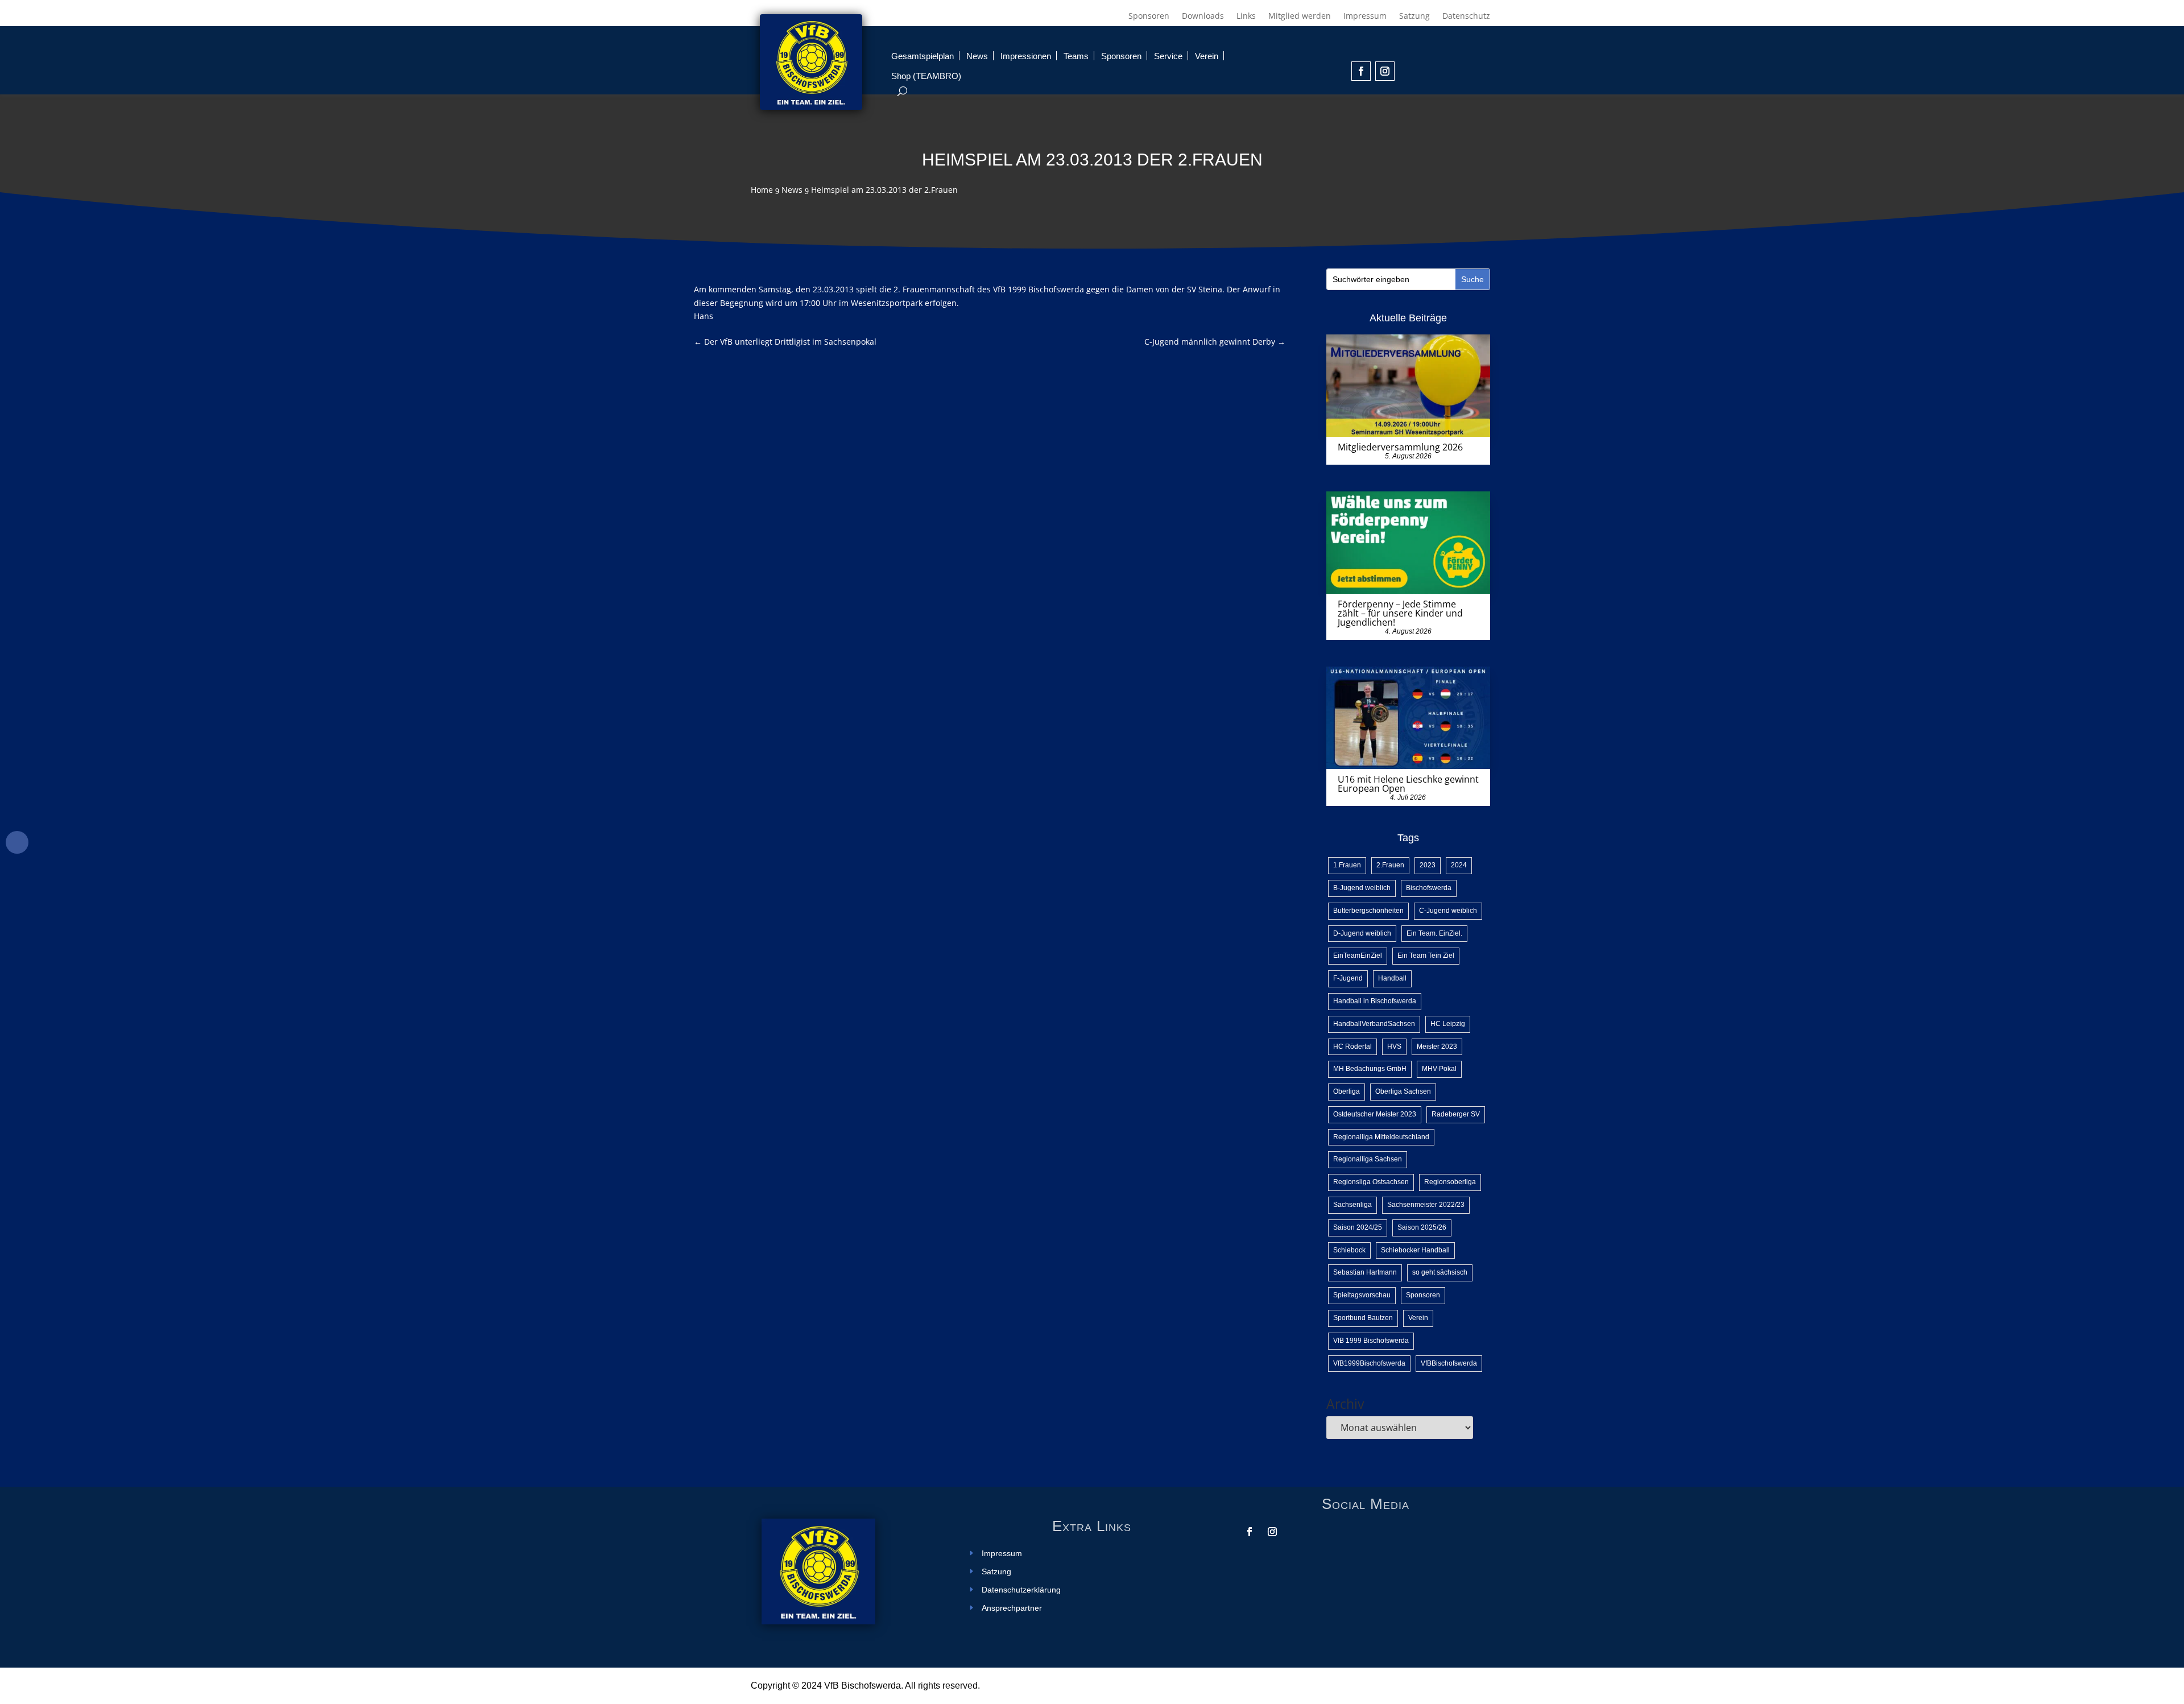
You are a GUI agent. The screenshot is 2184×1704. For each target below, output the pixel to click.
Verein (1207, 56)
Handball (1392, 978)
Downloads (1203, 16)
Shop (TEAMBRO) (926, 76)
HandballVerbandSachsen (1374, 1024)
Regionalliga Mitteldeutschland (1381, 1137)
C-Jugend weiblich (1448, 911)
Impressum (1365, 16)
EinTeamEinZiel (1358, 956)
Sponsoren (1149, 16)
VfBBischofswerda (1449, 1363)
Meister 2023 (1437, 1047)
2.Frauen (1390, 865)
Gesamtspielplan (923, 56)
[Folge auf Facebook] (1361, 71)
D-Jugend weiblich (1362, 933)
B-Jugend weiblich (1362, 888)
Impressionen (1026, 56)
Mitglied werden (1300, 16)
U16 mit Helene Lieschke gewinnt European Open (1408, 784)
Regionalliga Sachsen (1368, 1159)
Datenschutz (1466, 16)
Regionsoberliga (1450, 1182)
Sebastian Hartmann (1365, 1272)
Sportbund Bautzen (1363, 1318)
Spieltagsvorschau (1362, 1295)
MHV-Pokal (1439, 1069)
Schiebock (1349, 1250)
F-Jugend (1348, 978)
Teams (1076, 56)
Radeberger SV (1456, 1114)
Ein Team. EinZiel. (1434, 933)
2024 (1459, 865)
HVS (1394, 1047)
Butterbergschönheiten (1368, 911)
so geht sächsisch (1440, 1272)
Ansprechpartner (1012, 1608)
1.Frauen (1347, 865)
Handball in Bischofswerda (1375, 1001)
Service (1168, 56)
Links (1246, 16)
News (977, 56)
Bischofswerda (1429, 888)
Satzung (1414, 16)
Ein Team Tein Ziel (1426, 956)
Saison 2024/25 (1358, 1227)
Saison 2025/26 (1422, 1227)
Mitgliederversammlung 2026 (1400, 447)
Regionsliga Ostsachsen (1371, 1182)
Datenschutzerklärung (1021, 1590)
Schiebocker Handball (1415, 1250)
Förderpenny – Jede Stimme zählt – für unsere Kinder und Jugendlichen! (1400, 613)
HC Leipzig (1448, 1024)
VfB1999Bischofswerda (1369, 1363)
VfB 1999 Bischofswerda (1371, 1341)
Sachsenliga (1352, 1205)
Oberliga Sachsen (1403, 1091)
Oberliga (1347, 1091)
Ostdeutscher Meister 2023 (1375, 1114)
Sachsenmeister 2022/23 (1426, 1205)
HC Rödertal (1352, 1047)
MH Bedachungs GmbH (1370, 1069)
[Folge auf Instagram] (1385, 71)
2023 (1428, 865)
